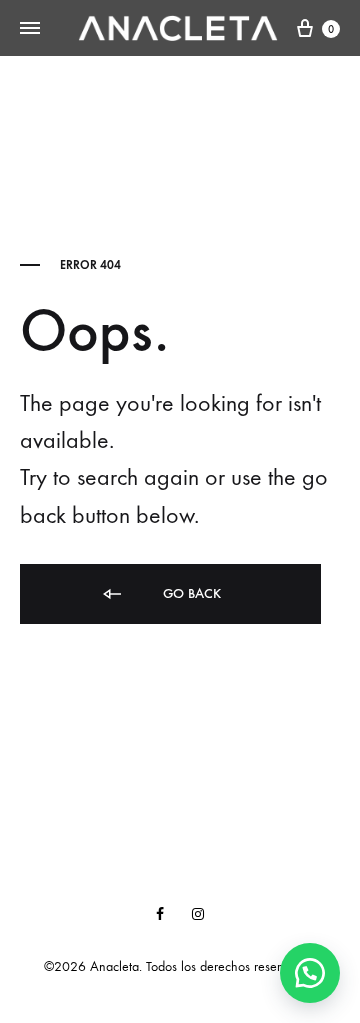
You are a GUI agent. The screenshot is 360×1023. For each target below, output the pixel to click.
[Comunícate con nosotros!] (310, 973)
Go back (190, 593)
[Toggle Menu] (30, 29)
